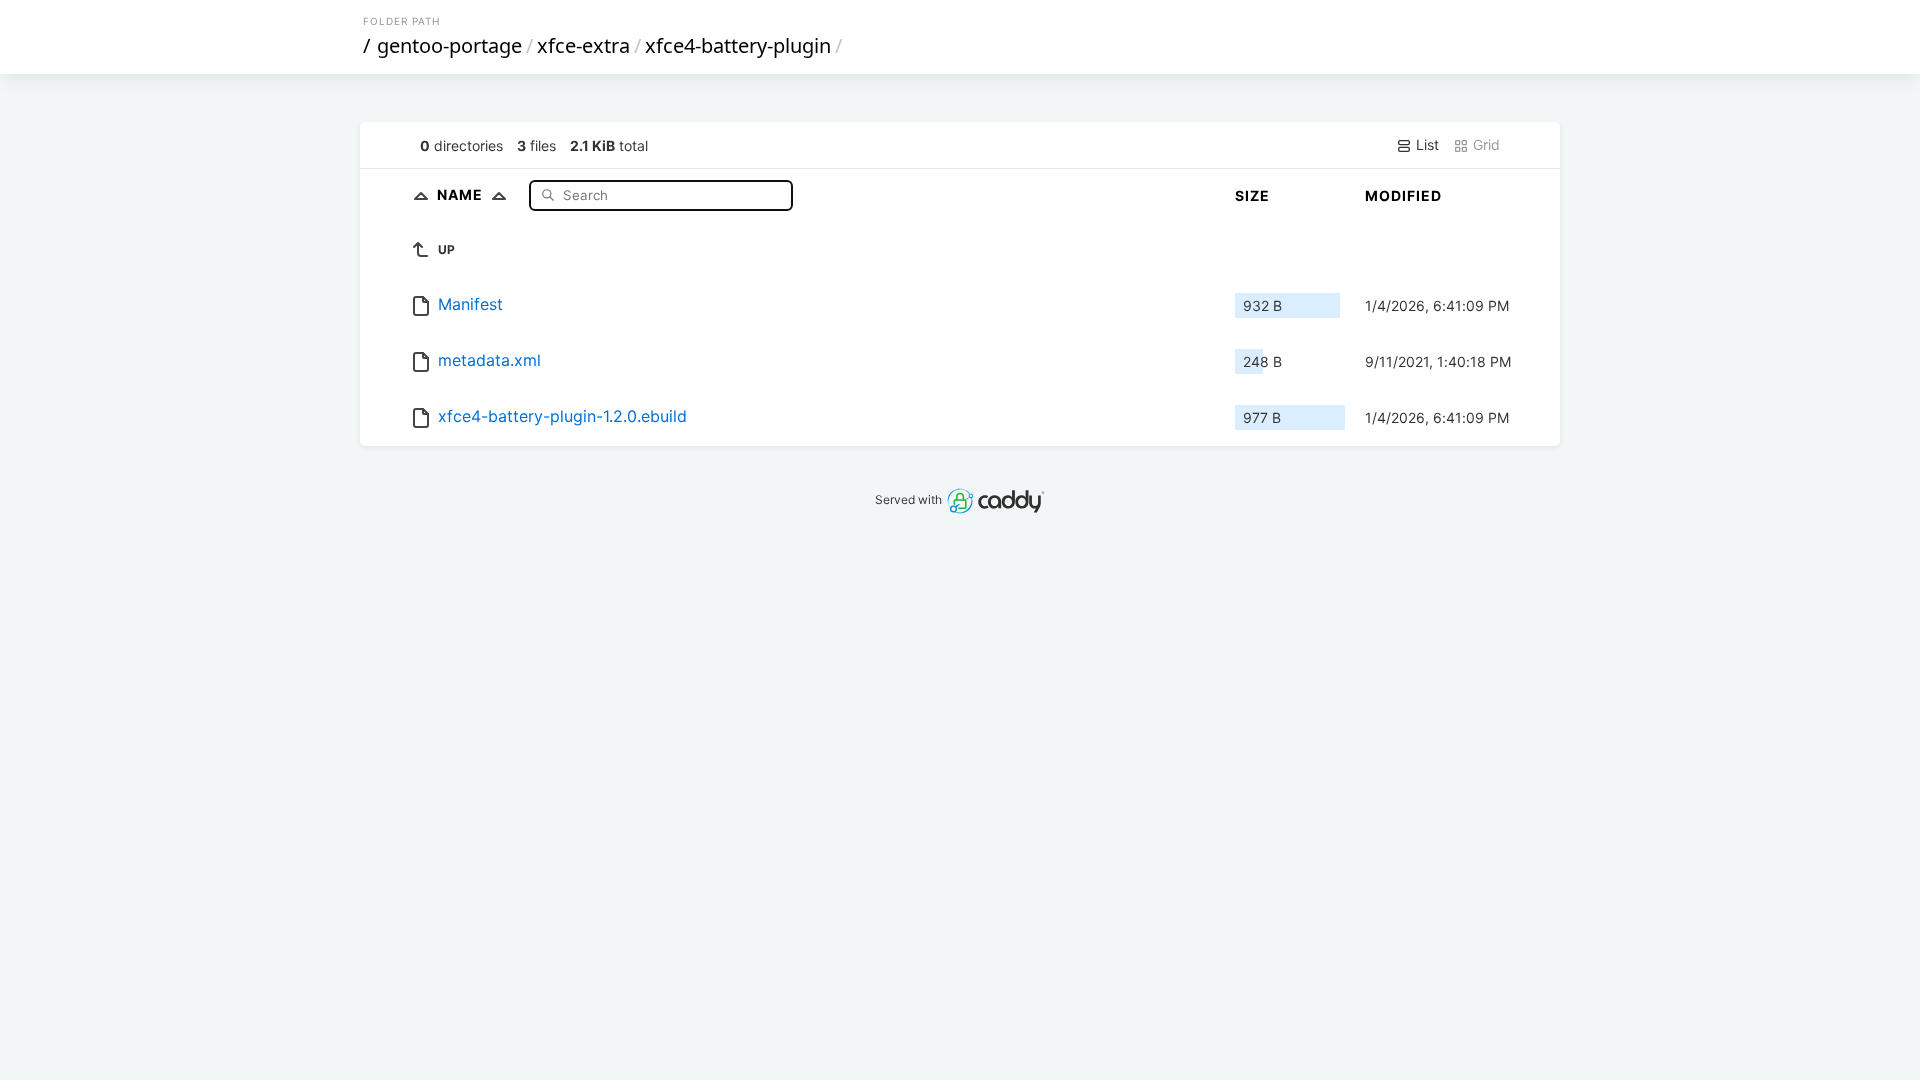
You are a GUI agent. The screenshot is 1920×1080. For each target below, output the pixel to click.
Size (1252, 195)
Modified (1403, 195)
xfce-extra (583, 45)
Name (462, 194)
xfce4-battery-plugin (738, 45)
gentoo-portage (449, 45)
